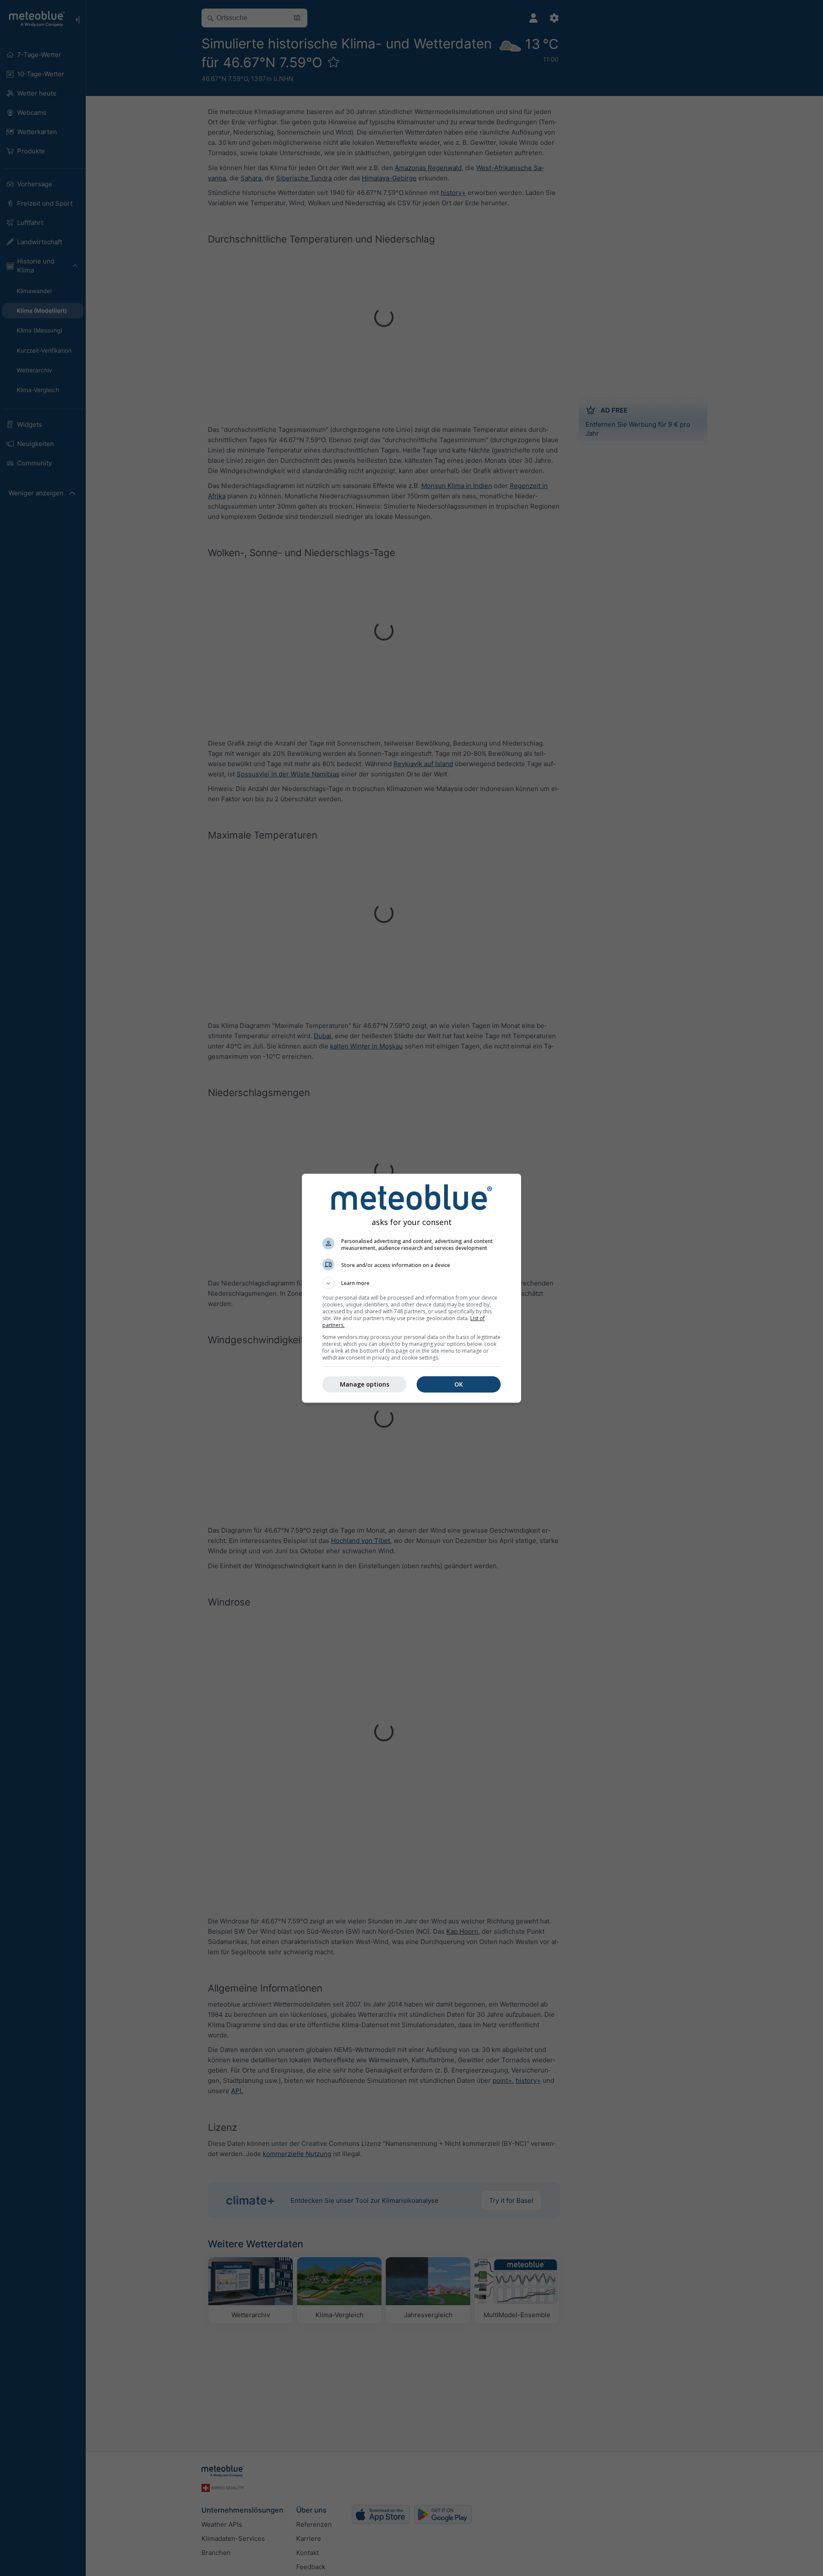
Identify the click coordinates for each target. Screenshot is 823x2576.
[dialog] (411, 1288)
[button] (411, 1283)
